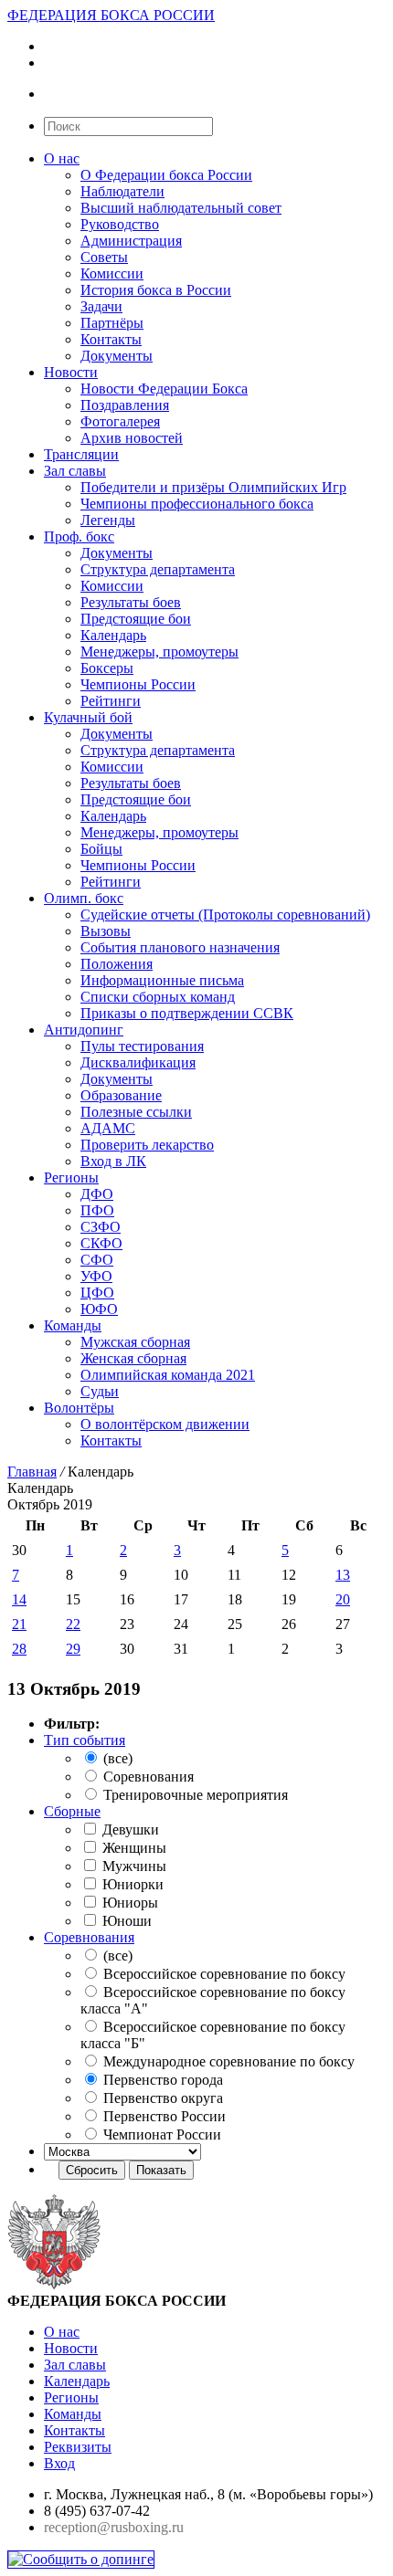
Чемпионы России (138, 684)
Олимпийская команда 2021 (168, 1375)
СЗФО (101, 1227)
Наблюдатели (122, 191)
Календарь (113, 635)
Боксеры (107, 668)
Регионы (71, 1178)
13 (343, 1575)
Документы (117, 356)
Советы (104, 257)
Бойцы (101, 849)
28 (19, 1649)
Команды (73, 1325)
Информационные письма (162, 980)
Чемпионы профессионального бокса (197, 504)
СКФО (101, 1243)
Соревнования (89, 1937)
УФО (96, 1276)
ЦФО (97, 1293)
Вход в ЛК (113, 1161)
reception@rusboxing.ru (114, 2527)
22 (73, 1624)
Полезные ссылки (136, 1112)
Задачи (101, 306)
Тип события (85, 1740)
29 (73, 1649)
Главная (32, 1472)
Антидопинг (84, 1030)
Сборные (72, 1811)
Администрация (131, 241)
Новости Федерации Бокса (164, 389)
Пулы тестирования (142, 1046)
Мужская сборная (135, 1342)
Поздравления (125, 405)
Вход (59, 2463)
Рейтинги (111, 701)
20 (343, 1599)
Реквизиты (78, 2447)
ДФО (97, 1194)
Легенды (108, 520)
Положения (117, 964)
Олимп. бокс (84, 898)
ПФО (97, 1210)
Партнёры (112, 323)
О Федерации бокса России (166, 175)
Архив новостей (132, 438)
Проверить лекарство (147, 1145)
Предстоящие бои (136, 619)
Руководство (120, 224)
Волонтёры (79, 1408)
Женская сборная (133, 1358)
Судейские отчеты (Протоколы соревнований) (225, 915)
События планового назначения (180, 947)
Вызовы (106, 931)
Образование (121, 1095)
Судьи (100, 1391)
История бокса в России (156, 290)
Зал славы (75, 471)
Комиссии (112, 273)
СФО (97, 1260)
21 (19, 1624)
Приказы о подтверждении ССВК (187, 1013)
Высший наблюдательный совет (181, 208)
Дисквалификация (138, 1062)
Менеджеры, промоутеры (159, 652)
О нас (62, 158)
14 (19, 1599)
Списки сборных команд (158, 997)
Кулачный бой (88, 717)
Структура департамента (158, 569)
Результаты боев (131, 602)
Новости (71, 372)
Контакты (111, 339)
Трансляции (81, 454)
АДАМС (108, 1128)
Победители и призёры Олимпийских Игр (213, 487)
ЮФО (99, 1309)
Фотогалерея (120, 421)
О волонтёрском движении (165, 1424)
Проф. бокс (79, 536)
